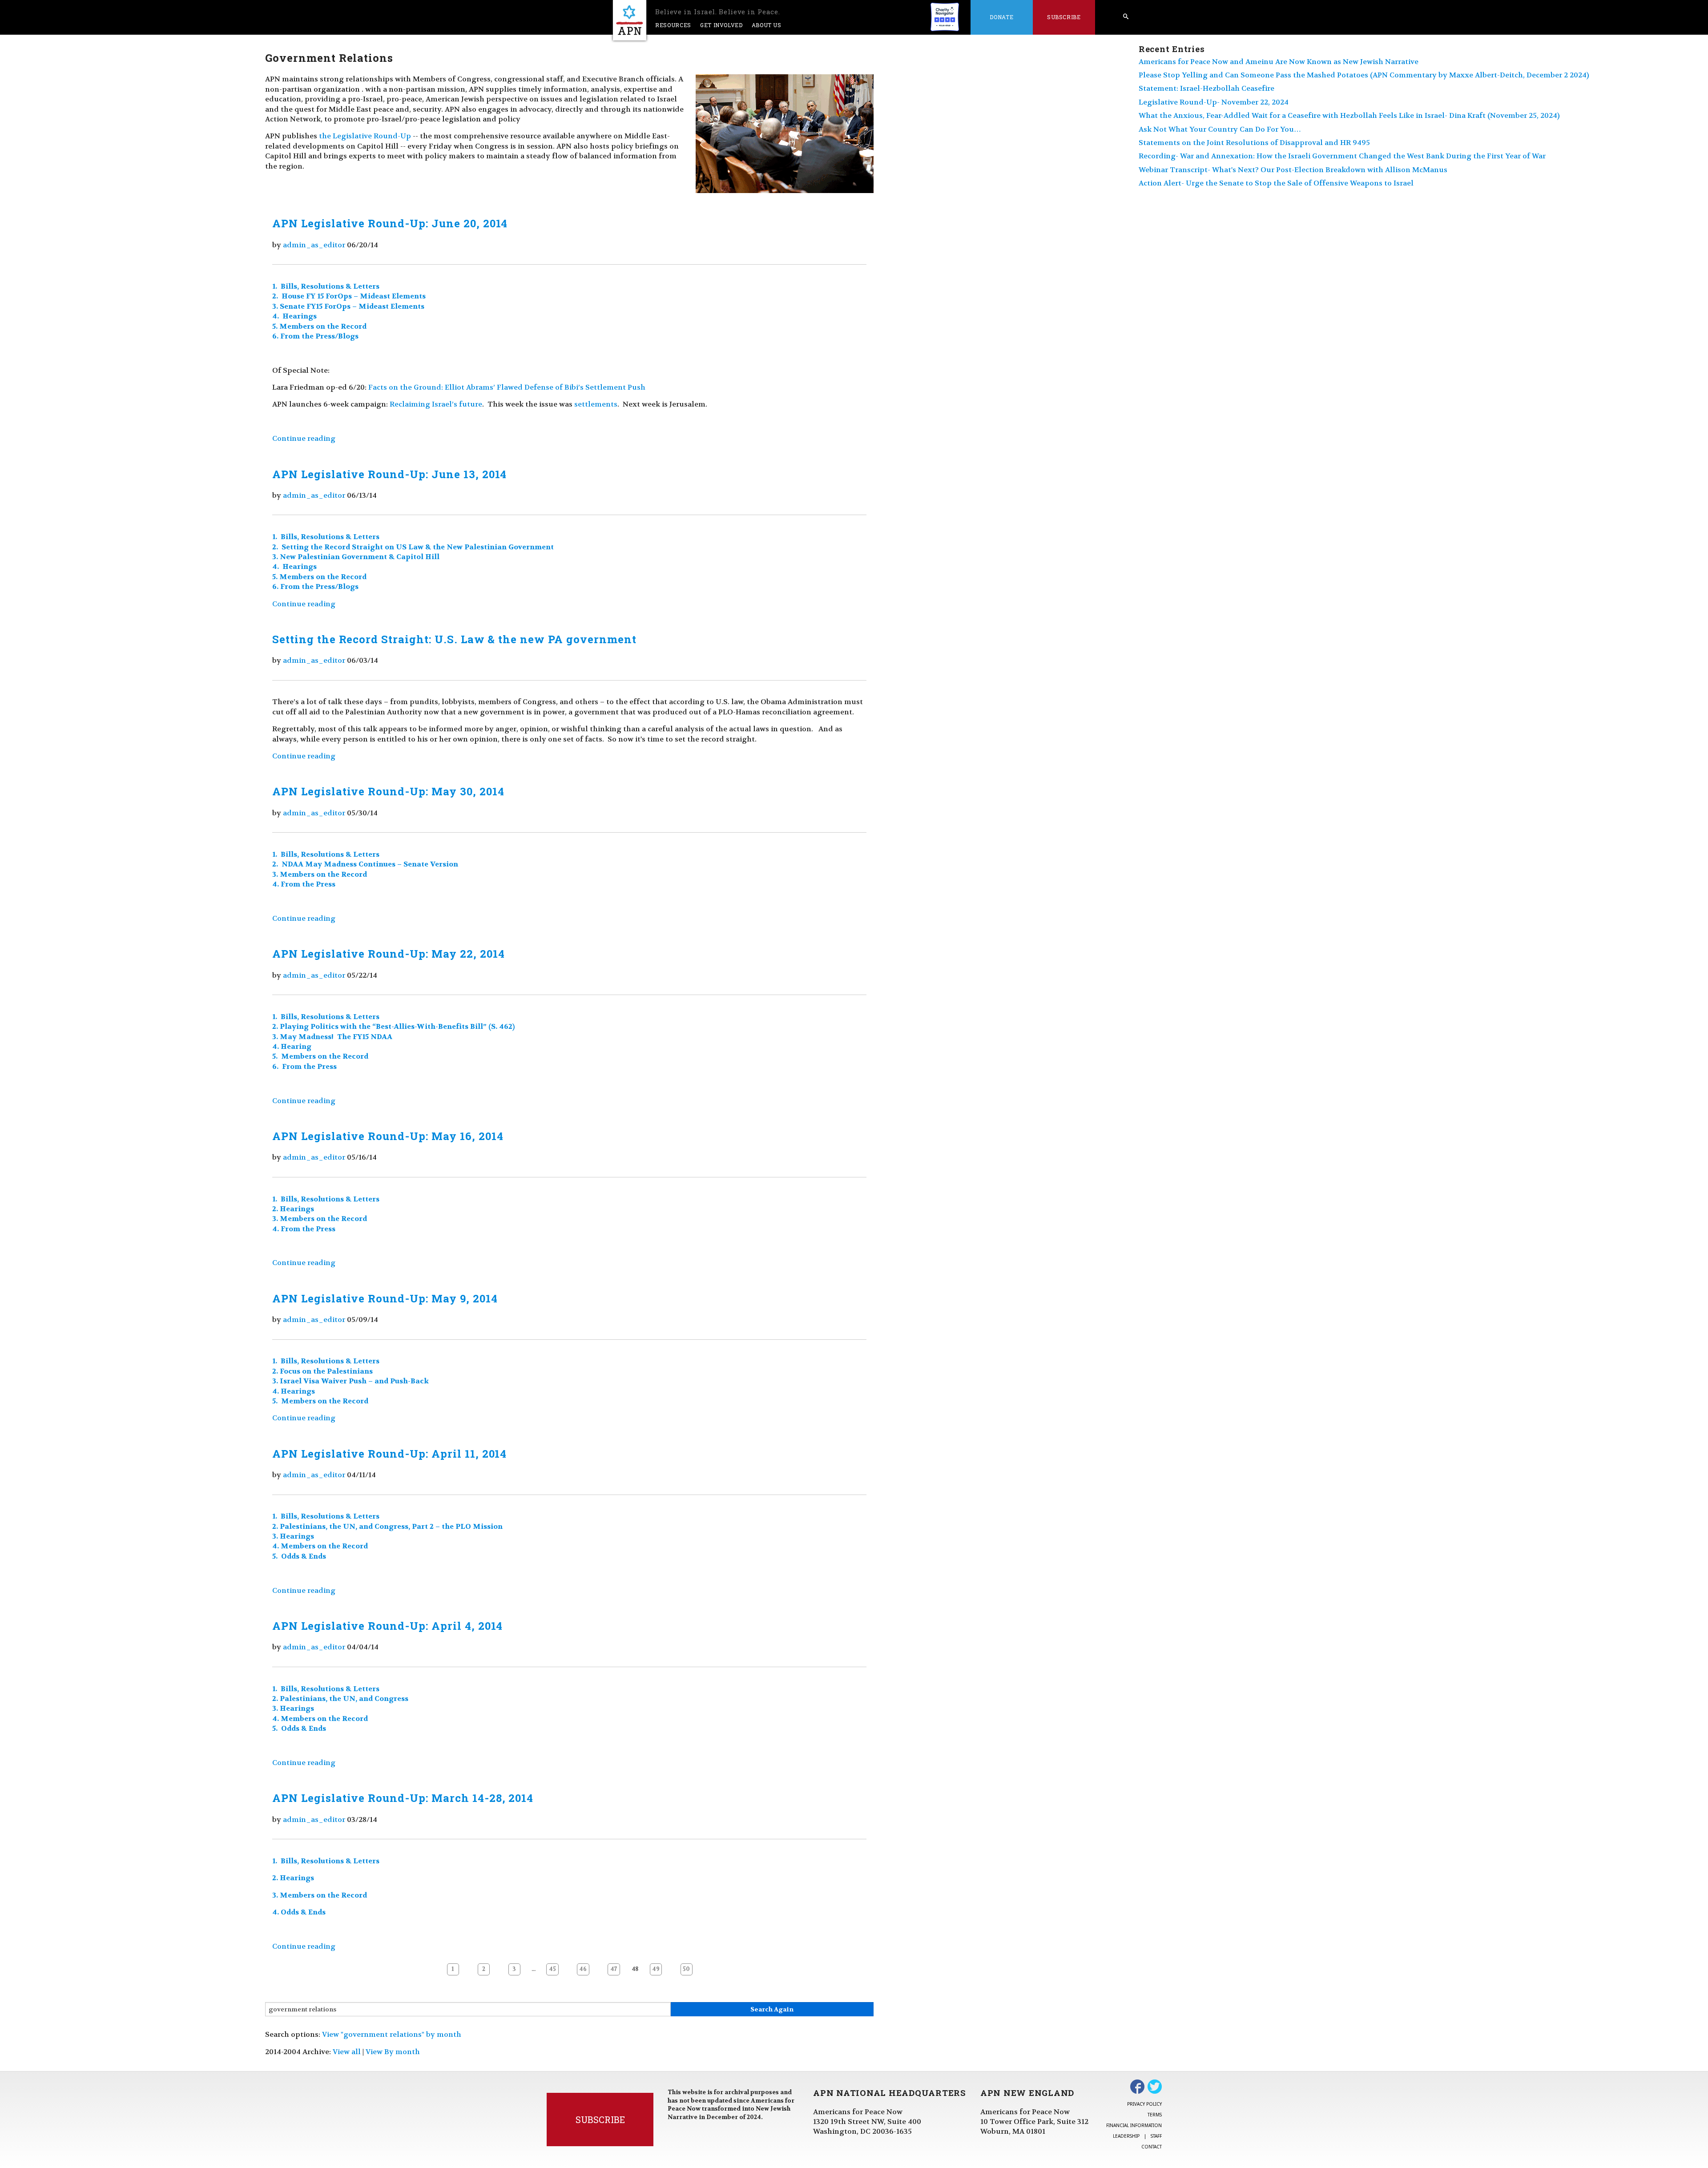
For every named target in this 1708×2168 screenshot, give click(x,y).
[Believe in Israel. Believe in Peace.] (630, 20)
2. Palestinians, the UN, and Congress (341, 1699)
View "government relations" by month (392, 2034)
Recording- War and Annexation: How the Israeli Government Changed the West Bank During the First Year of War (1342, 156)
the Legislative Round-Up (365, 136)
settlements (596, 404)
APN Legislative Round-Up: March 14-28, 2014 (403, 1798)
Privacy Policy (1144, 2104)
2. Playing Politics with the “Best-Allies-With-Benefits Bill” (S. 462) (393, 1026)
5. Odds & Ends (299, 1556)
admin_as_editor (314, 245)
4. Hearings (294, 316)
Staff (1156, 2136)
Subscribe (1064, 17)
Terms (1155, 2115)
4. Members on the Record (320, 1546)
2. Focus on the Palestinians (322, 1371)
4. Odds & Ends (299, 1912)
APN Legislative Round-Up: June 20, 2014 (390, 223)
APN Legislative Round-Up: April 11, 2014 (389, 1454)
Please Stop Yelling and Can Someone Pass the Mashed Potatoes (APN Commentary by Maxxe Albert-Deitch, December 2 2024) (1364, 75)
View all (347, 2052)
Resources (673, 25)
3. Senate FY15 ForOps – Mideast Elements (348, 306)
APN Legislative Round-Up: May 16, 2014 (388, 1136)
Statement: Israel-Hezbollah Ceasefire (1206, 88)
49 (656, 1969)
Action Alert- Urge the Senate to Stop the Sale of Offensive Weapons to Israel (1276, 183)
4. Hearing (292, 1046)
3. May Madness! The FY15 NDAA (332, 1037)
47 (614, 1969)
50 (686, 1969)
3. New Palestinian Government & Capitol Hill (356, 557)
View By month (393, 2052)
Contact (1152, 2147)
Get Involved (721, 25)
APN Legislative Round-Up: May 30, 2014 (388, 791)
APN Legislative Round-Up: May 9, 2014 (385, 1298)
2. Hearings (293, 1209)
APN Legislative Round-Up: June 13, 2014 (389, 474)
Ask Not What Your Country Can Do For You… (1220, 129)
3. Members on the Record (320, 874)
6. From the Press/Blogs (315, 336)
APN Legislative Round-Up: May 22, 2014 (388, 954)
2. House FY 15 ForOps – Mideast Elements (349, 296)
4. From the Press (304, 884)
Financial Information (1134, 2125)
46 (583, 1969)
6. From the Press (304, 1066)
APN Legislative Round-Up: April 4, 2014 (387, 1626)
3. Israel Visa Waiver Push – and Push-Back (350, 1381)
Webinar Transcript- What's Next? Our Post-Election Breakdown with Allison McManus (1293, 170)
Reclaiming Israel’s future (436, 404)
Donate (1001, 17)
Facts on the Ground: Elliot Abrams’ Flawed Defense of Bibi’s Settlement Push (507, 387)
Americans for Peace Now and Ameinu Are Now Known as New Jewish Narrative (1279, 62)
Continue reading (304, 438)
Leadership (1126, 2136)
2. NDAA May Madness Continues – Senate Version (365, 864)
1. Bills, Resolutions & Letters (326, 286)
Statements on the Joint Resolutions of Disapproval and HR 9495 (1254, 143)
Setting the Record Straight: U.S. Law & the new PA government (454, 639)
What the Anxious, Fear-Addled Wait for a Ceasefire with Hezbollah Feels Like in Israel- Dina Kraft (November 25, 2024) (1349, 115)
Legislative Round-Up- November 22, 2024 (1214, 102)
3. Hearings (293, 1536)
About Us (767, 25)
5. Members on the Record (319, 326)
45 (552, 1969)
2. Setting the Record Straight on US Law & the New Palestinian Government (413, 547)
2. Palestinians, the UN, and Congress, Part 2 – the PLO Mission (388, 1526)
